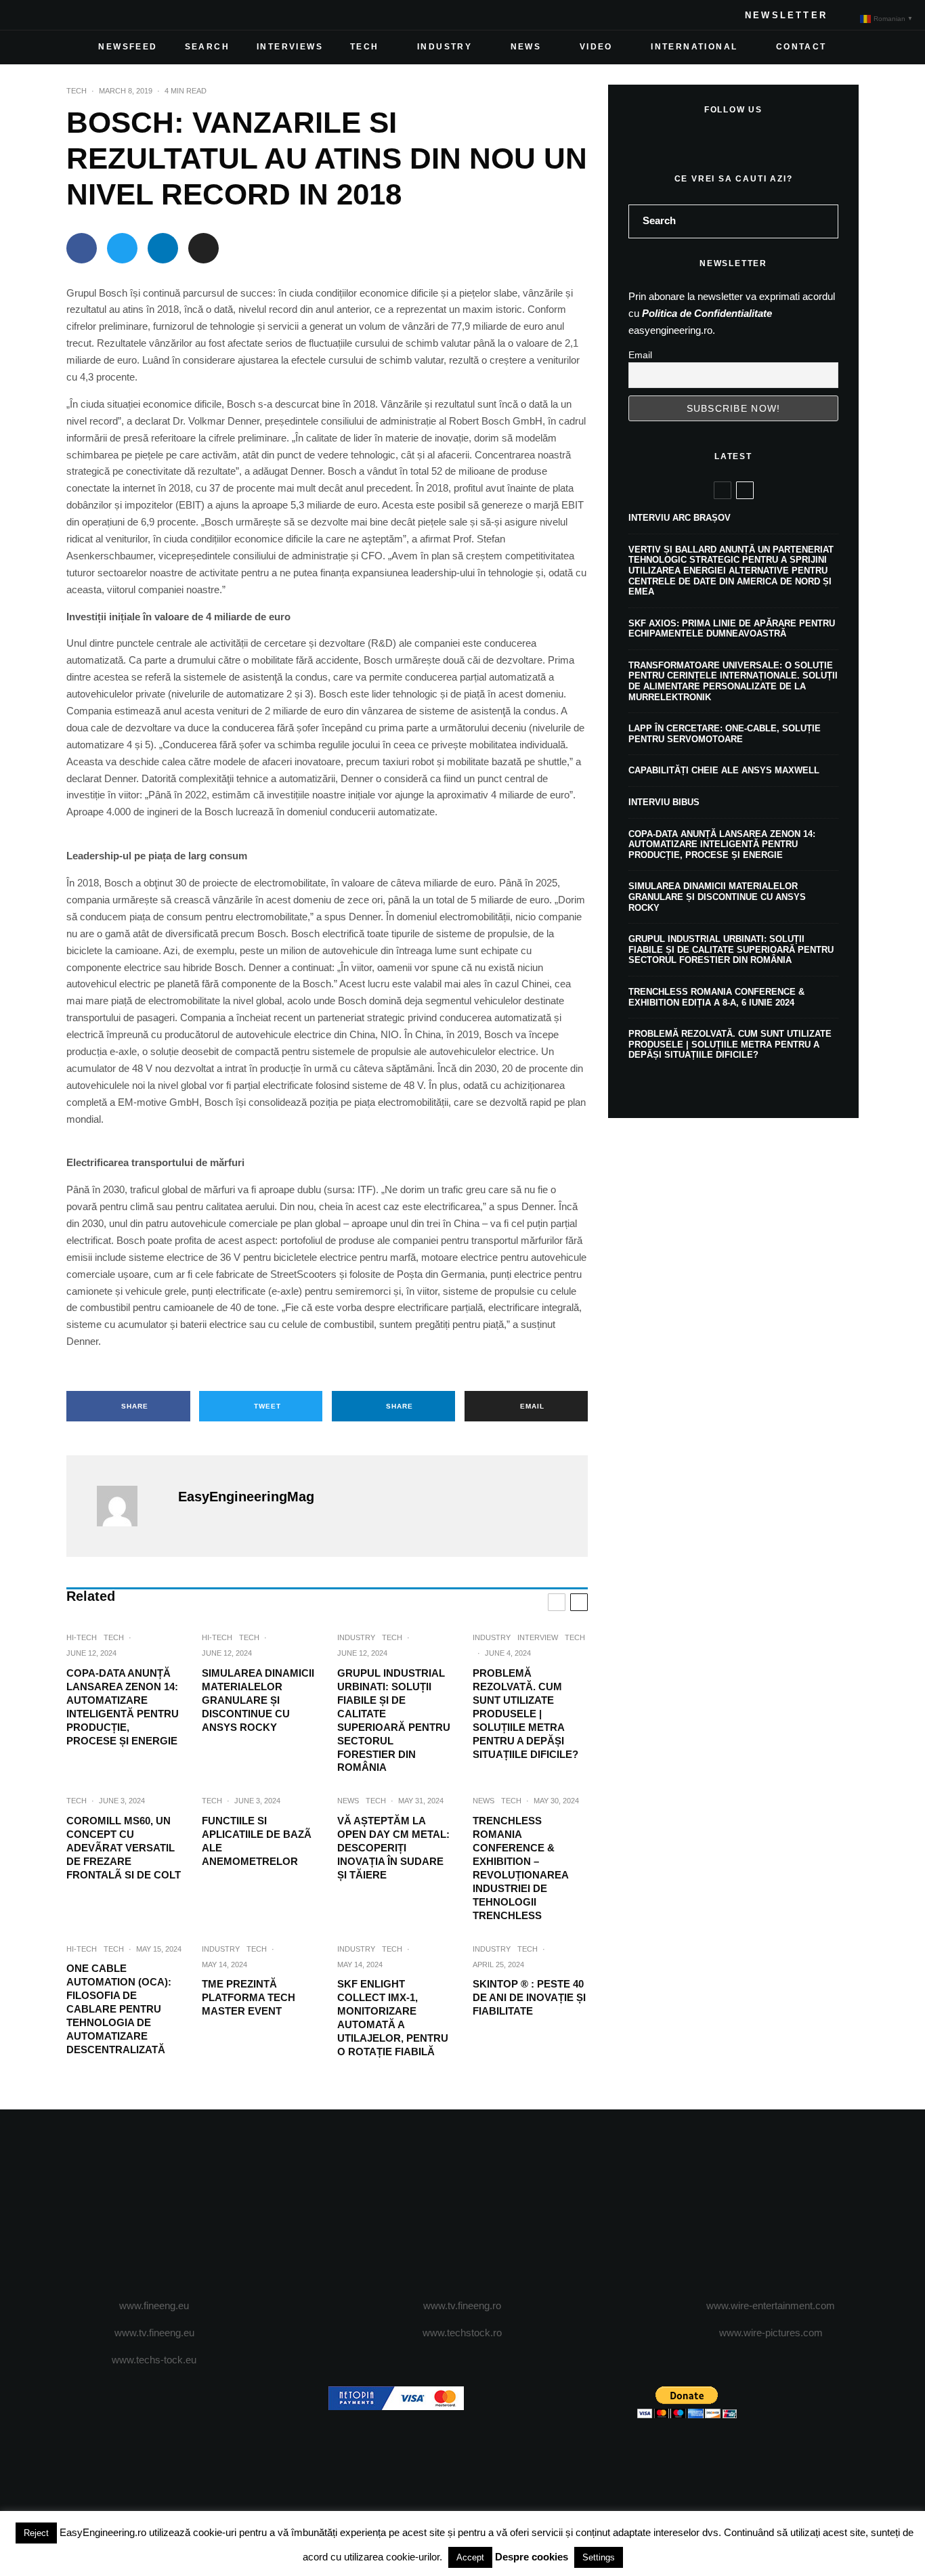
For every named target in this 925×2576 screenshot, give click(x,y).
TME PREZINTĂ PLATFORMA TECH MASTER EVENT (249, 1997)
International (694, 47)
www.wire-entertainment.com (771, 2305)
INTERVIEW (538, 1637)
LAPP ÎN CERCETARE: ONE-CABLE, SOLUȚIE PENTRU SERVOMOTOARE (725, 734)
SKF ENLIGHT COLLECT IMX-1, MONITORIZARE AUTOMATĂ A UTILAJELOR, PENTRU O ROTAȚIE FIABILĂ (393, 2018)
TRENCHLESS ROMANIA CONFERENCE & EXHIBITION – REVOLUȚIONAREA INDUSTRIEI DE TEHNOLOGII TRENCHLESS (520, 1868)
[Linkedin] (118, 15)
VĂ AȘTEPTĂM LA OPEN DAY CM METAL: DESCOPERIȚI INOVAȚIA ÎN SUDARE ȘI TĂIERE (393, 1848)
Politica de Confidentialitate (707, 313)
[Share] (82, 248)
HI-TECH (82, 1637)
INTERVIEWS (290, 47)
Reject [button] (36, 2533)
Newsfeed (128, 47)
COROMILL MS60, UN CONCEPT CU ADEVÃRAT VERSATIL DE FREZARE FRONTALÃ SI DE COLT (124, 1848)
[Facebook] (31, 15)
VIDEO (596, 47)
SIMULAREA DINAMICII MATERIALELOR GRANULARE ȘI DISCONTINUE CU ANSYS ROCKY (258, 1700)
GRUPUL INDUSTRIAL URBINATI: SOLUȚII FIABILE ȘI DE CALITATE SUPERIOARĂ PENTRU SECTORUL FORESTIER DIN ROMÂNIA (394, 1720)
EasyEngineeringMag (246, 1497)
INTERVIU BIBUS (664, 802)
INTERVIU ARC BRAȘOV (680, 518)
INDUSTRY (445, 47)
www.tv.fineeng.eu (154, 2333)
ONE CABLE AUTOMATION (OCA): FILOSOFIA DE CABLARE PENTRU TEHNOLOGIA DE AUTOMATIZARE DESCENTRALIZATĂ (119, 2009)
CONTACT (801, 47)
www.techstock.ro (462, 2333)
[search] (823, 221)
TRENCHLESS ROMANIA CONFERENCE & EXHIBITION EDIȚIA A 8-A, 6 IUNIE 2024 (716, 997)
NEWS (526, 47)
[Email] (203, 248)
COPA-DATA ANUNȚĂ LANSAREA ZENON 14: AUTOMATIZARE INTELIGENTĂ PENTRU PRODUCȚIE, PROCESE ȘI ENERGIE (123, 1707)
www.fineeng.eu (154, 2305)
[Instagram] (74, 15)
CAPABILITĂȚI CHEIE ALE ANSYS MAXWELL (724, 770)
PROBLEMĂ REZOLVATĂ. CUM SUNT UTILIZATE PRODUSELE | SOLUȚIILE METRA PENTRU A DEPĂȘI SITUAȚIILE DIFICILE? (525, 1714)
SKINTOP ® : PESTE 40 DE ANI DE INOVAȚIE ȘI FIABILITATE (529, 1997)
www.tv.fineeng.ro (462, 2305)
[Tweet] (122, 248)
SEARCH (207, 47)
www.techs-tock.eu (154, 2360)
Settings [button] (599, 2557)
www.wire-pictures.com (771, 2333)
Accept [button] (470, 2557)
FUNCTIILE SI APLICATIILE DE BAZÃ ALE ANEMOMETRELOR (257, 1841)
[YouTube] (96, 15)
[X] (53, 15)
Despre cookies (532, 2557)
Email (640, 355)
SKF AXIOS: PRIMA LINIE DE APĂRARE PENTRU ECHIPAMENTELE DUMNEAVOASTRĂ (732, 629)
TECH (365, 47)
